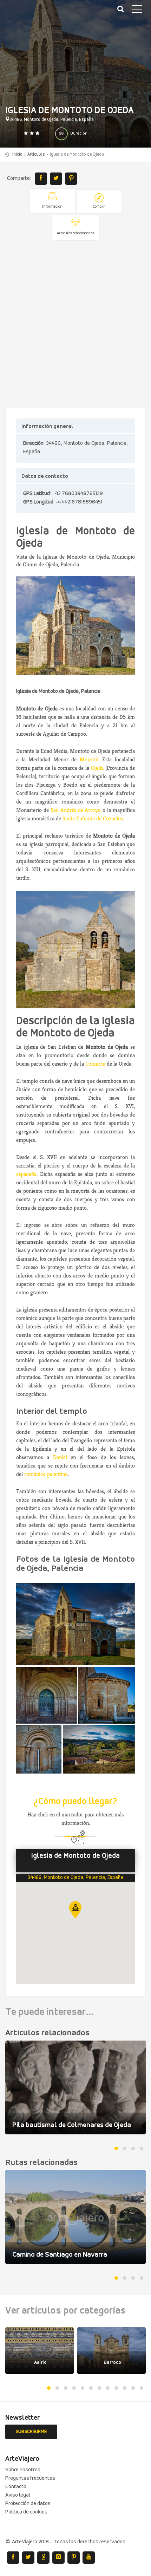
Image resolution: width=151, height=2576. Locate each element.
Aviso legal (18, 2495)
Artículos (36, 154)
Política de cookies (26, 2512)
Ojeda (97, 768)
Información (52, 207)
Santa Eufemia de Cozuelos (93, 818)
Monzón (89, 759)
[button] (75, 1910)
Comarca (95, 1064)
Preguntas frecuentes (30, 2478)
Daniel (60, 1457)
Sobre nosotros (23, 2470)
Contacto (16, 2487)
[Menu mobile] (137, 11)
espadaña (26, 1174)
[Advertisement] (75, 325)
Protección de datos (28, 2504)
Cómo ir (99, 207)
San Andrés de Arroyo (77, 810)
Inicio (17, 154)
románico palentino (46, 1474)
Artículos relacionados (75, 233)
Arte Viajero (39, 14)
